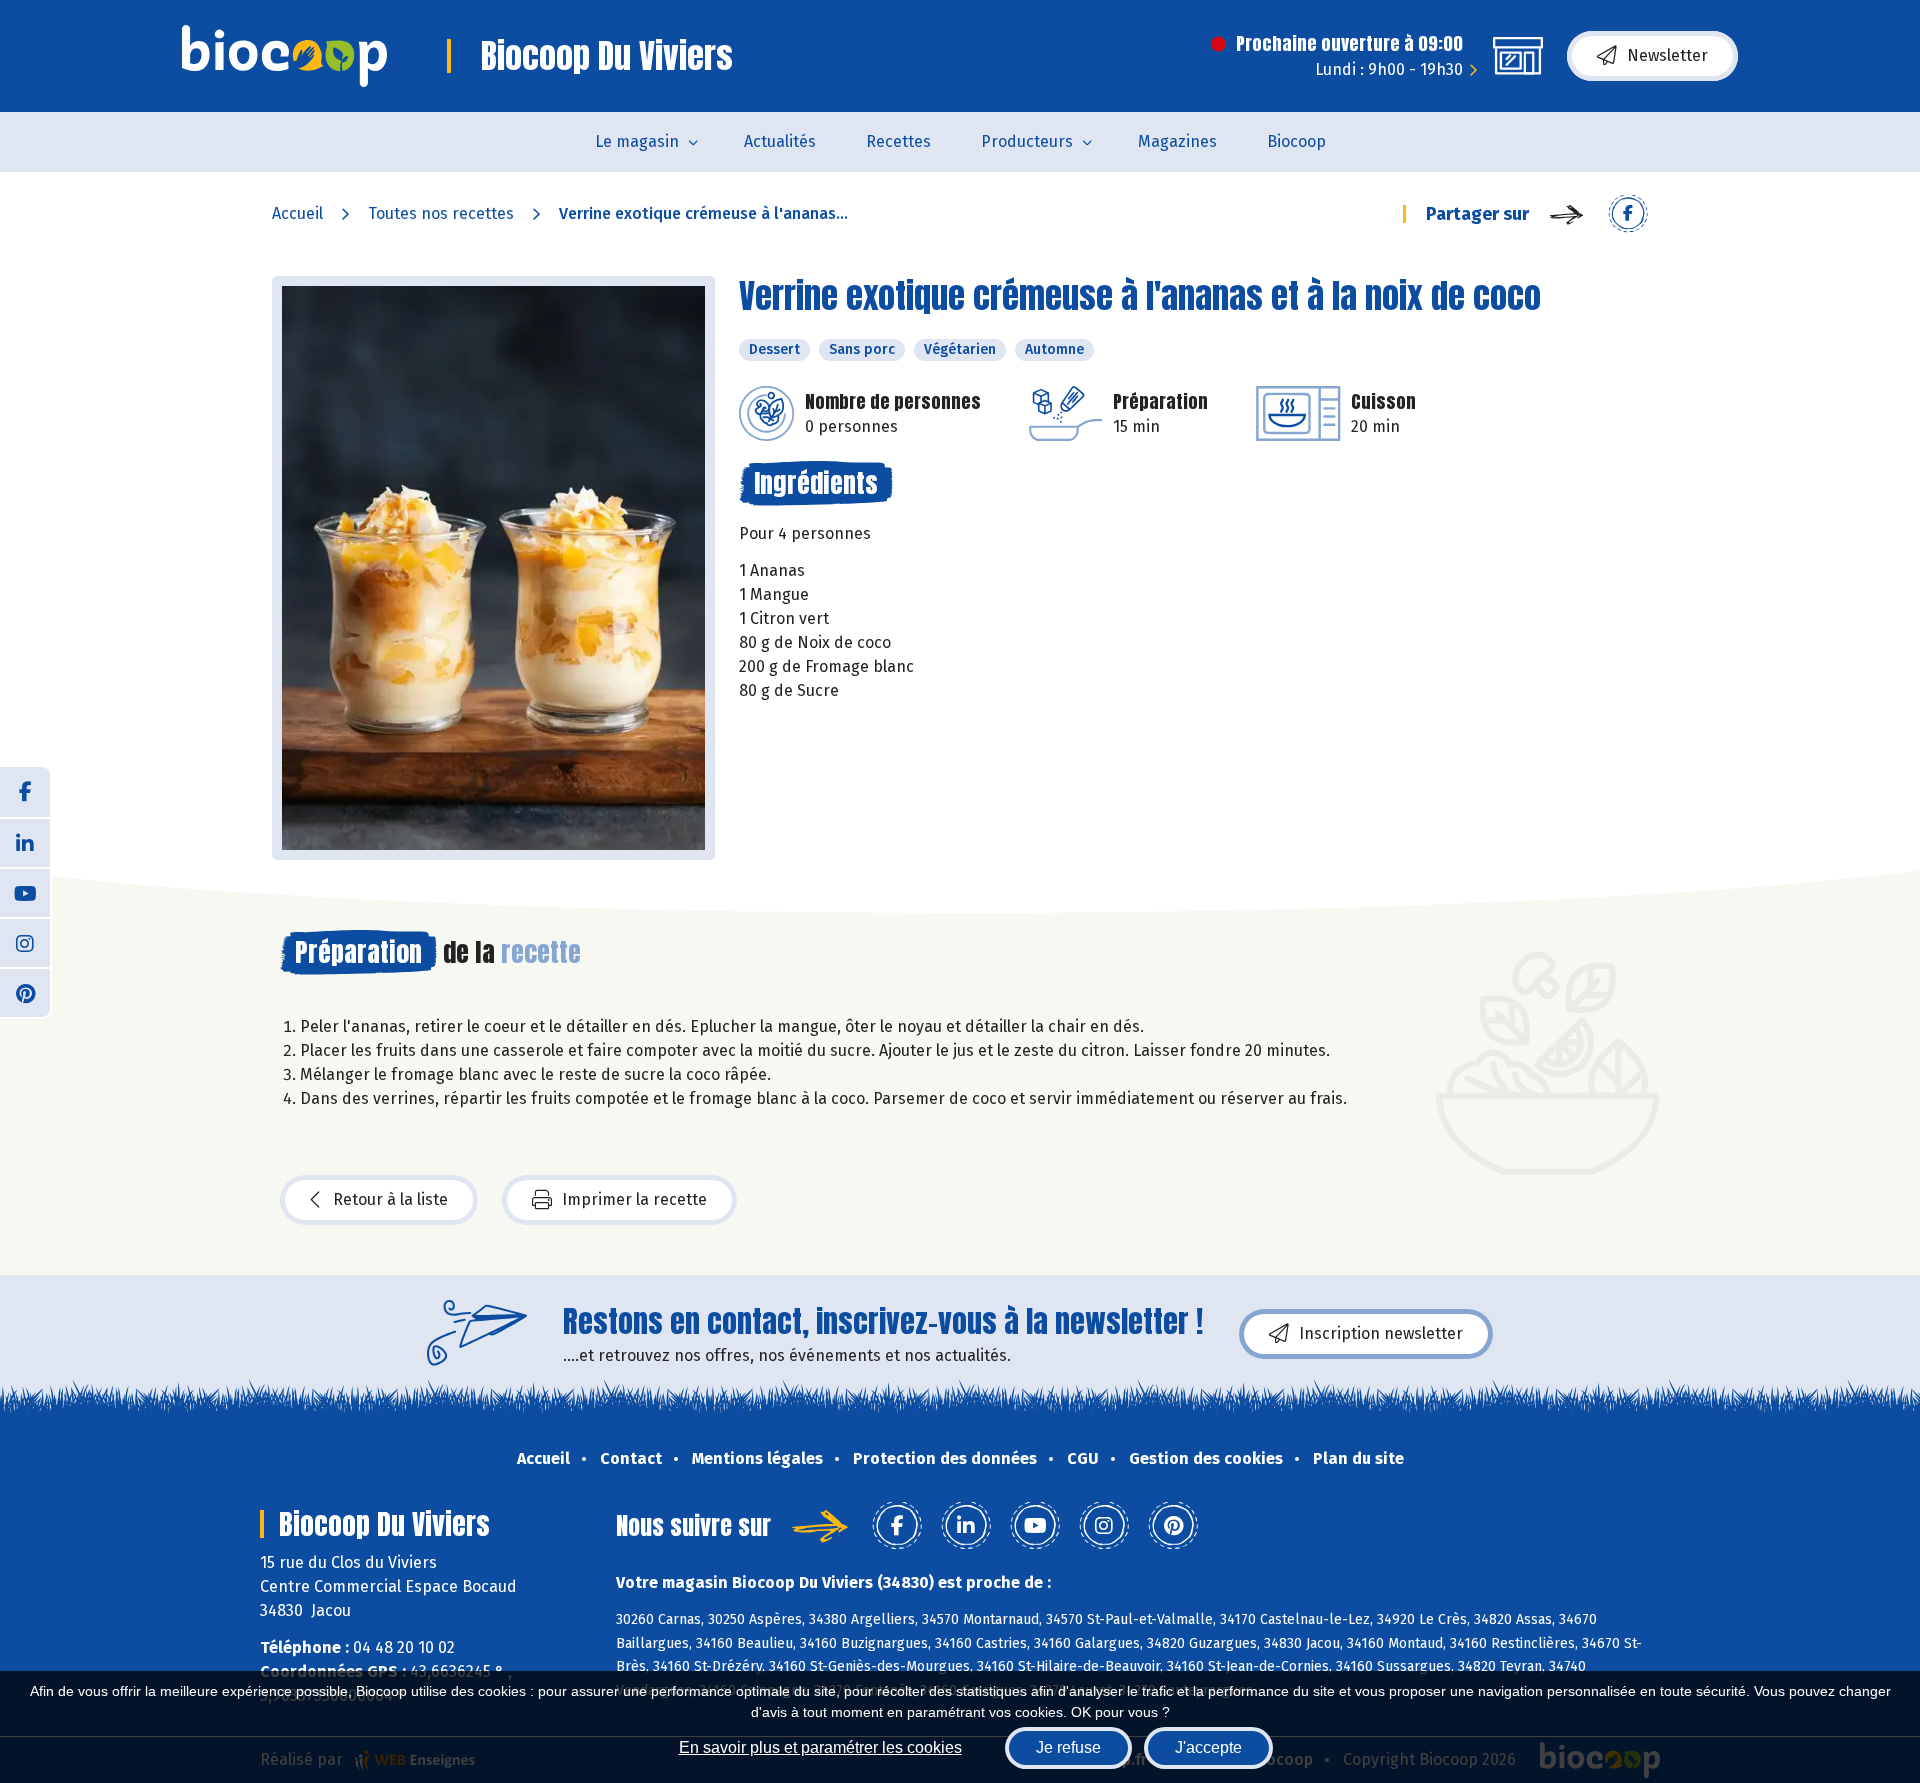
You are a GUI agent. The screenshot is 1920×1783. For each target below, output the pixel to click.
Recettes (898, 141)
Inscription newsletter (1381, 1333)
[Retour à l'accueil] (284, 56)
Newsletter (1667, 55)
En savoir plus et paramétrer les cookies (820, 1747)
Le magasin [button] (637, 141)
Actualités (780, 141)
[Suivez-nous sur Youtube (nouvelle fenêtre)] (25, 892)
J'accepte (1208, 1747)
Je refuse (1068, 1747)
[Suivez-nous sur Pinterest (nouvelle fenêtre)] (25, 992)
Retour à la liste (390, 1199)
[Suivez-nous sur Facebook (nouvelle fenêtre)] (25, 792)
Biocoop (1296, 141)
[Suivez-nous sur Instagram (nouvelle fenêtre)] (25, 942)
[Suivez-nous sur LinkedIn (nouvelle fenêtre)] (25, 842)
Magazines (1177, 141)
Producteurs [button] (1027, 141)
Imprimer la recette (634, 1199)
